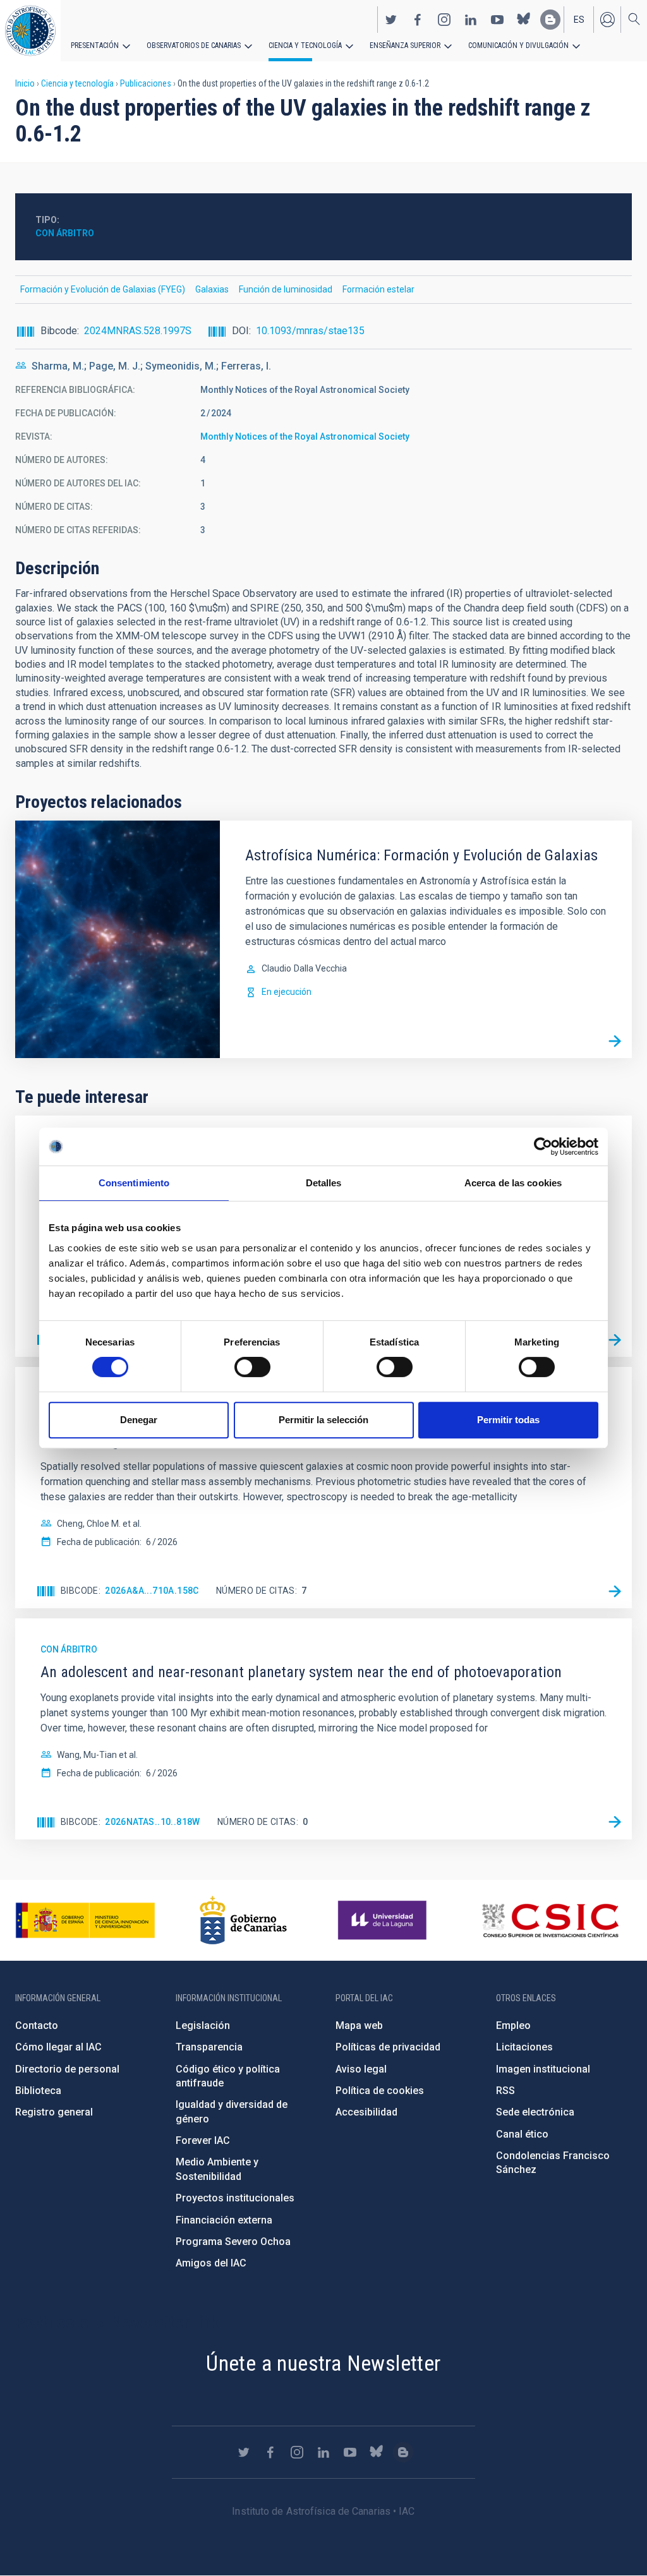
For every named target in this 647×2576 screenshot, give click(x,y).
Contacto (37, 2025)
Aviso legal (361, 2069)
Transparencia (209, 2047)
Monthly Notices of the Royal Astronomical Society (305, 436)
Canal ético (522, 2134)
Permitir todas (508, 1420)
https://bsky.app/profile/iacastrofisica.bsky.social (524, 20)
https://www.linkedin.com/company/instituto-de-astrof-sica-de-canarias (471, 20)
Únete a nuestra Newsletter (323, 2363)
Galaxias (212, 289)
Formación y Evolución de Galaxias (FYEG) (103, 289)
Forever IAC (203, 2140)
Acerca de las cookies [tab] (513, 1183)
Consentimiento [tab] (134, 1183)
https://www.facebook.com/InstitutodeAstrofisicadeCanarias (418, 20)
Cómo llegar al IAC (58, 2047)
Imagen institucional (543, 2069)
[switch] (252, 1367)
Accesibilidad (366, 2112)
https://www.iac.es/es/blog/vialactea (550, 20)
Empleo (513, 2025)
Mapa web (359, 2025)
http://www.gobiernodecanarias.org (243, 1920)
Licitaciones (524, 2047)
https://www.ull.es (384, 1920)
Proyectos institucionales (235, 2198)
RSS (505, 2091)
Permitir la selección (323, 1420)
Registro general (54, 2112)
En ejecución (287, 992)
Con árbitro (65, 233)
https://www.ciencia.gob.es (85, 1920)
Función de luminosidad (286, 289)
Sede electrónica (535, 2112)
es (579, 20)
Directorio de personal (67, 2069)
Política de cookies (380, 2091)
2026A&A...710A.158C (152, 1591)
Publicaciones (146, 83)
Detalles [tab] (324, 1183)
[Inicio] (30, 31)
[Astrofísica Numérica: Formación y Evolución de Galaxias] (615, 1041)
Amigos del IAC (211, 2263)
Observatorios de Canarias (194, 45)
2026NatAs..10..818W (153, 1822)
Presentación (95, 45)
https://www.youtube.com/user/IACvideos (497, 20)
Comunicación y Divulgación (518, 45)
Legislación (203, 2025)
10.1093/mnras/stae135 (310, 331)
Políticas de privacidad (388, 2047)
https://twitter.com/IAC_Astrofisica (391, 20)
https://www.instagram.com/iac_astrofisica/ (444, 20)
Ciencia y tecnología (305, 45)
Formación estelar (378, 289)
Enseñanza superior (405, 45)
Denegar (139, 1420)
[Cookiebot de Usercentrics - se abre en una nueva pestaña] (543, 1147)
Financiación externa (224, 2220)
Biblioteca (38, 2091)
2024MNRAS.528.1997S (138, 331)
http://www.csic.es (550, 1920)
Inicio (25, 83)
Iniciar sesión (607, 20)
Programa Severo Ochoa (233, 2242)
